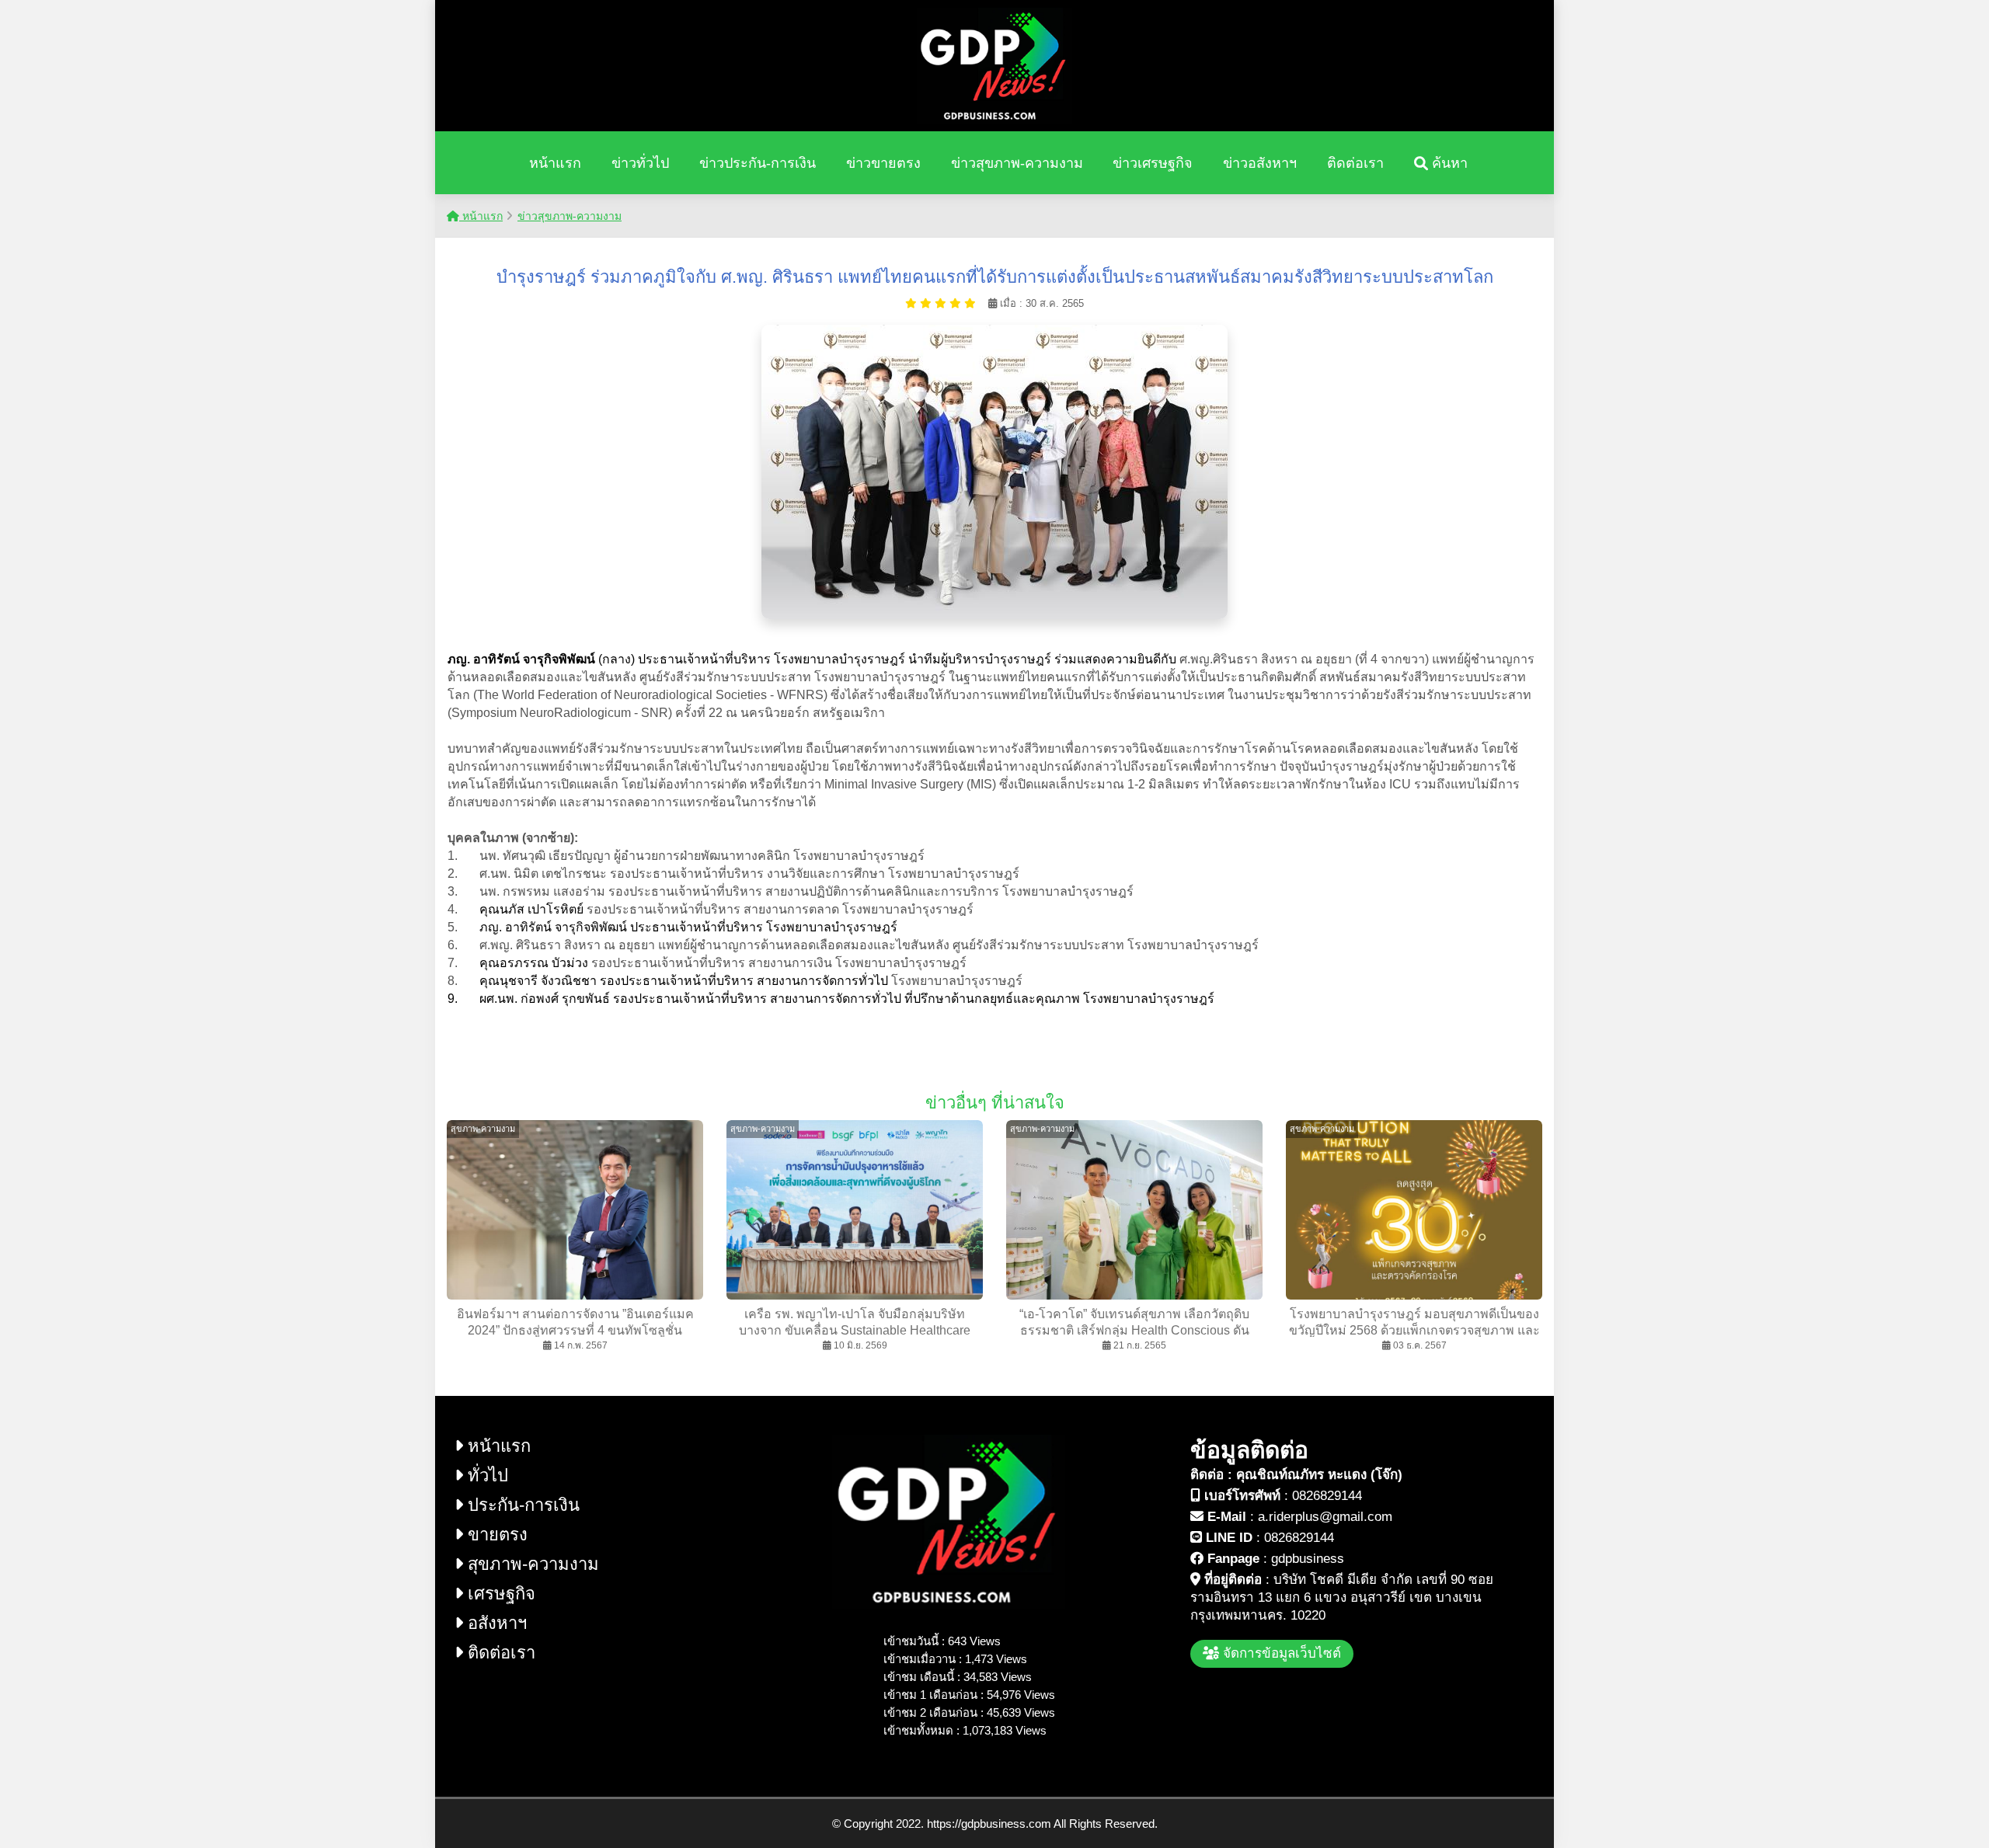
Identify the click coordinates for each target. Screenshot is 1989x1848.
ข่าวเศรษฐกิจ (1153, 163)
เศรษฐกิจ (499, 1594)
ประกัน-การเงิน (521, 1505)
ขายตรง (495, 1535)
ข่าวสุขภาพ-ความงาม (1017, 163)
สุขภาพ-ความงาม (531, 1564)
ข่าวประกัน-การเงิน (758, 163)
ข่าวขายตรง (883, 163)
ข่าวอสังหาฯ (1260, 163)
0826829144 (1327, 1496)
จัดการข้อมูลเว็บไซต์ (1280, 1653)
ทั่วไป (486, 1476)
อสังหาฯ (495, 1623)
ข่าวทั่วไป (640, 163)
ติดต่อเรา (1355, 163)
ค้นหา (1448, 163)
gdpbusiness (1308, 1559)
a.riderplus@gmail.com (1325, 1517)
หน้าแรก (555, 163)
